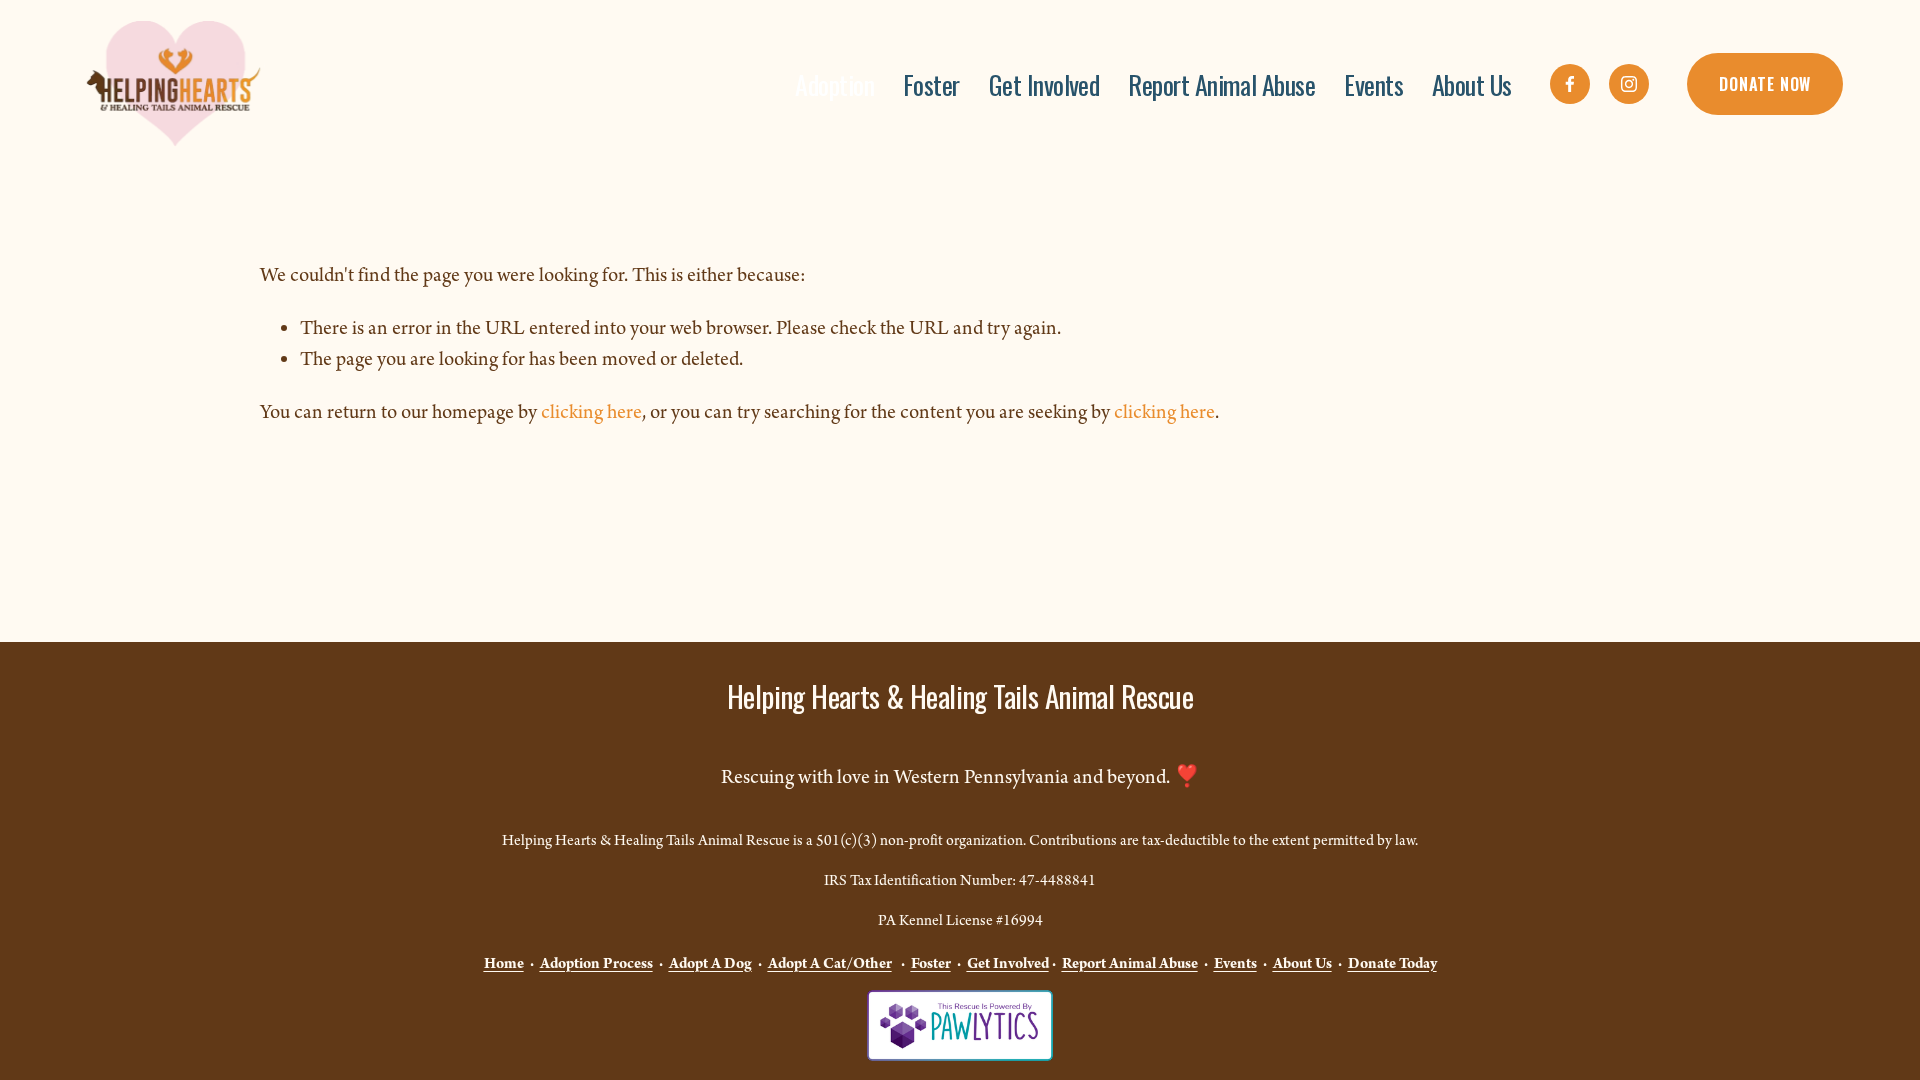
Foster (931, 84)
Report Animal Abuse (1221, 84)
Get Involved (1044, 84)
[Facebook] (1570, 84)
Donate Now (1765, 84)
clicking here (591, 413)
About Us (1472, 84)
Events (1373, 84)
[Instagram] (1629, 84)
